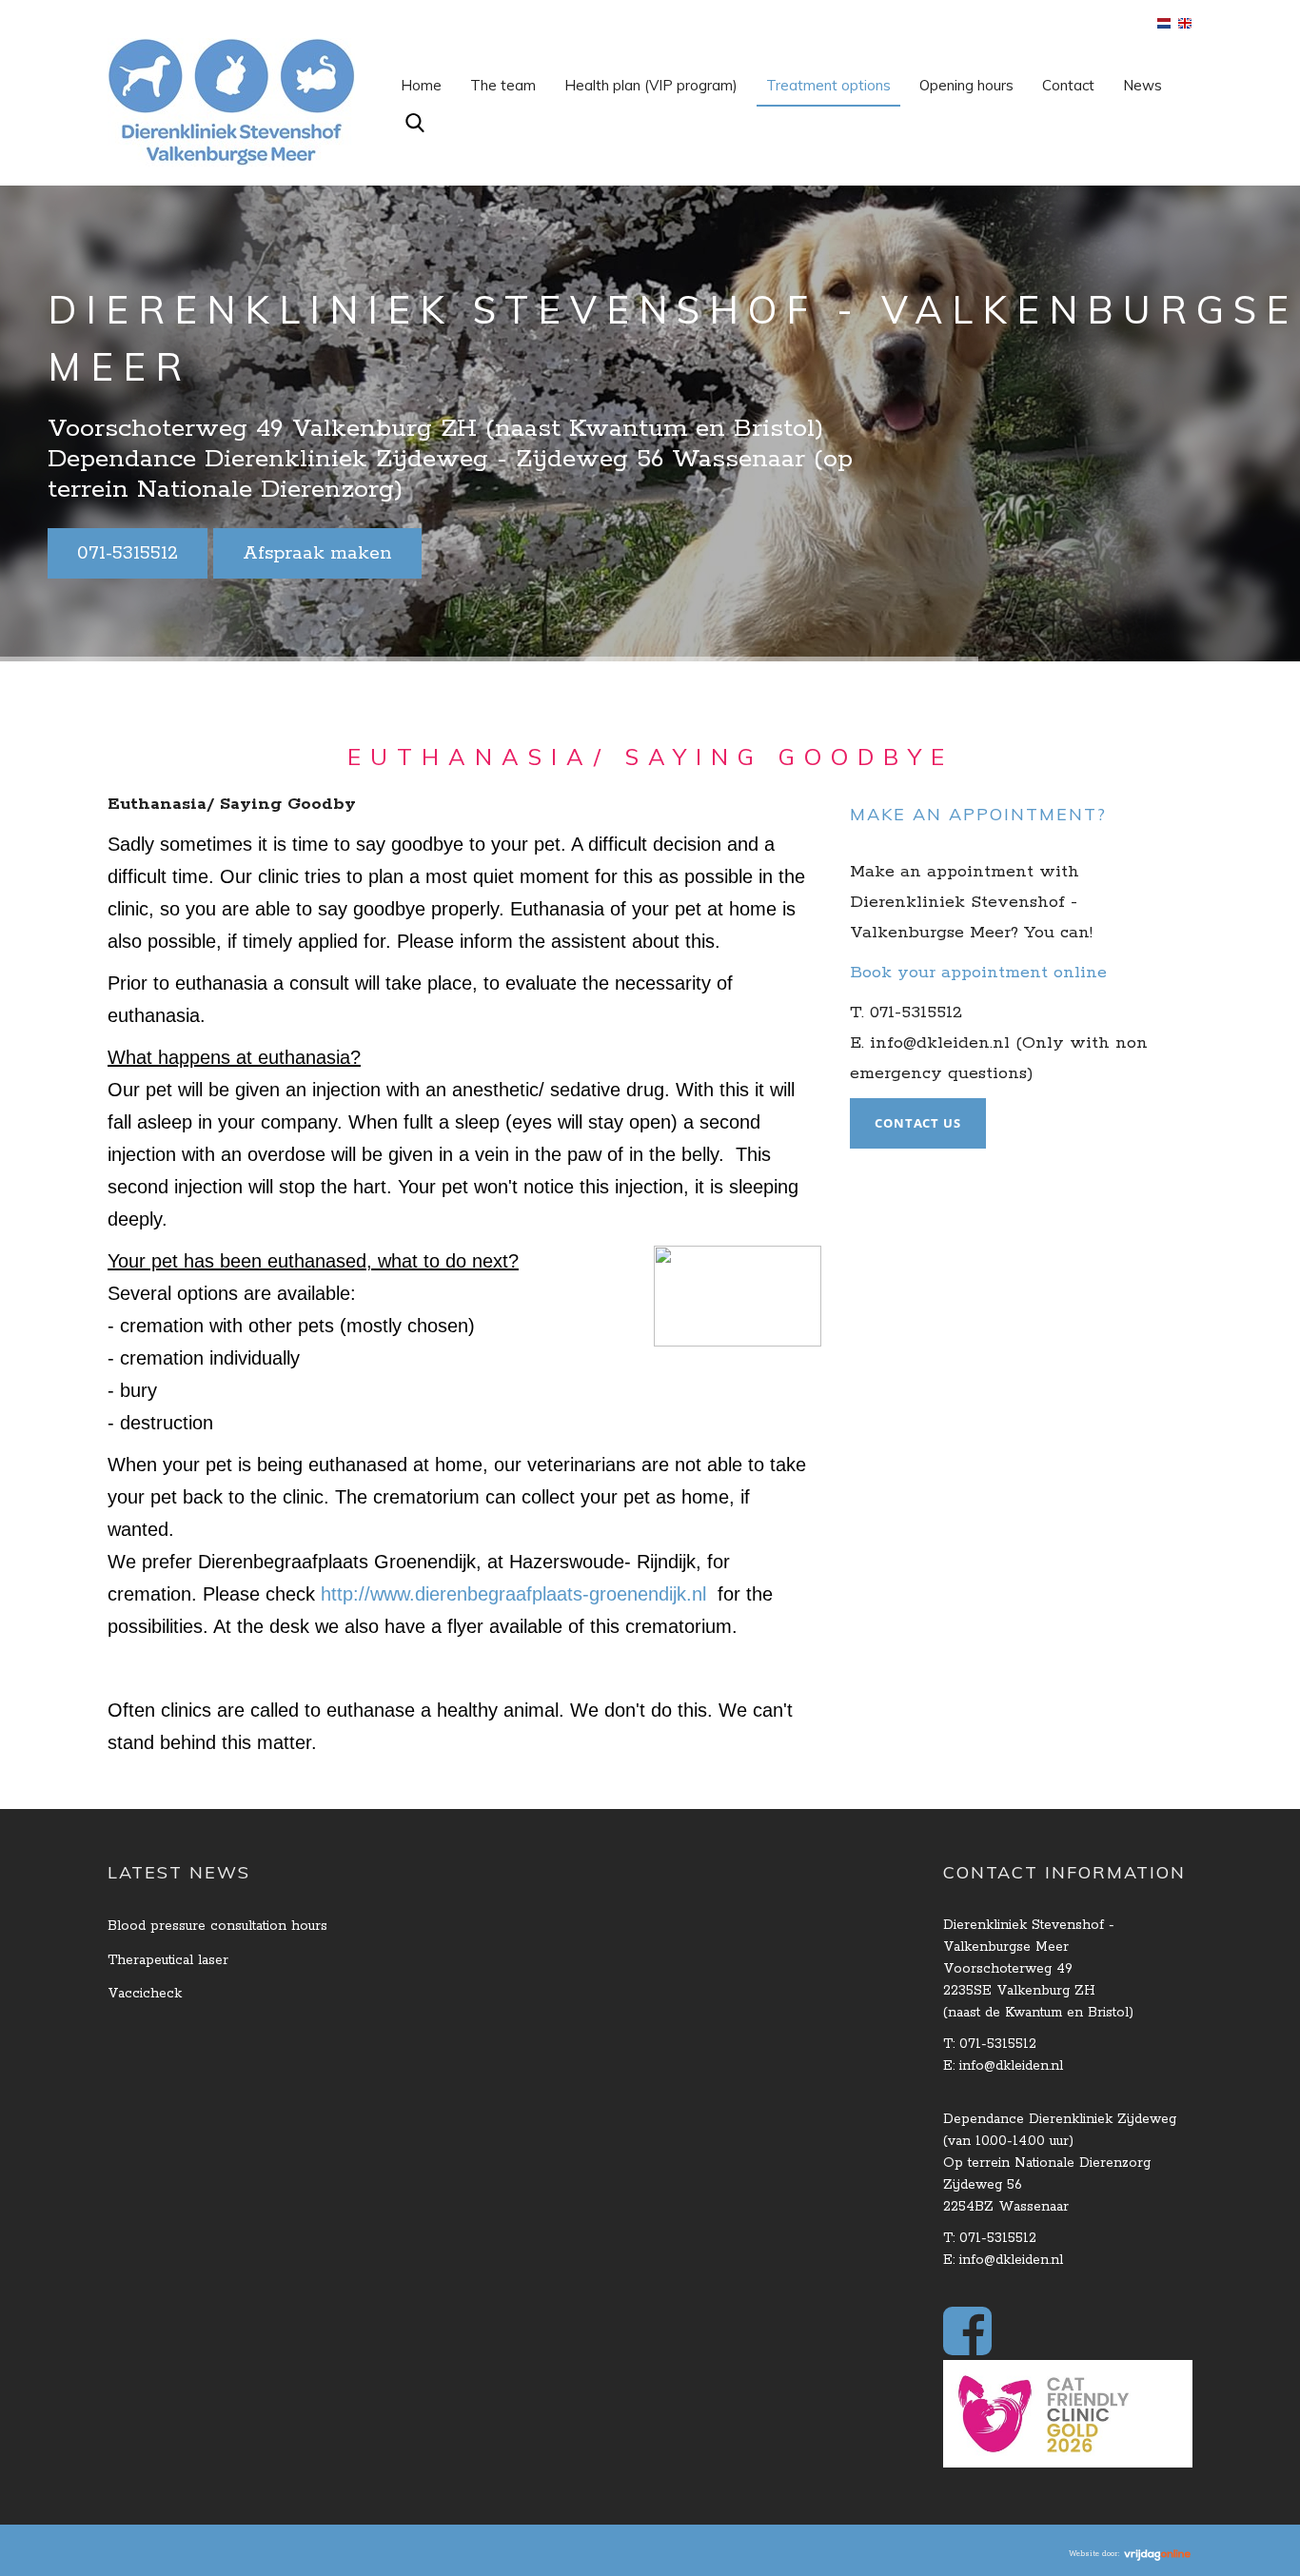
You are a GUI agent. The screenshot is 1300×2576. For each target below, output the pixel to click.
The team (503, 85)
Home (421, 85)
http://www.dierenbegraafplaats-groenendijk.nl (513, 1594)
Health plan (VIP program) (651, 85)
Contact (1068, 85)
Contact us (918, 1123)
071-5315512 (128, 553)
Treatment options (828, 85)
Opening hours (966, 85)
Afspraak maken (317, 553)
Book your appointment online (978, 973)
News (1142, 85)
